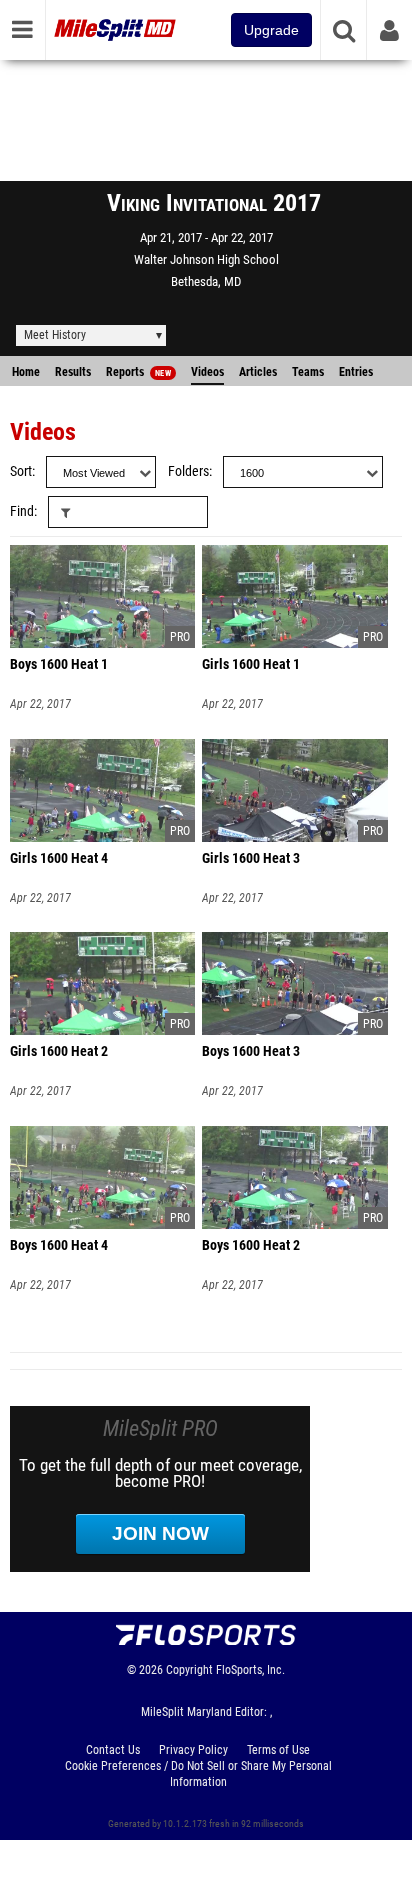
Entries (356, 372)
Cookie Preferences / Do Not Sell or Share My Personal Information (198, 1774)
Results (73, 372)
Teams (308, 372)
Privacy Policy (193, 1750)
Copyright (189, 1670)
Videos (207, 372)
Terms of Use (278, 1750)
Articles (258, 372)
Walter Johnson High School (206, 259)
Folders (188, 471)
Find (22, 511)
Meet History (55, 335)
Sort (21, 471)
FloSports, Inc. (250, 1670)
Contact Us (113, 1750)
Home (26, 372)
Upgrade (271, 30)
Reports (138, 372)
